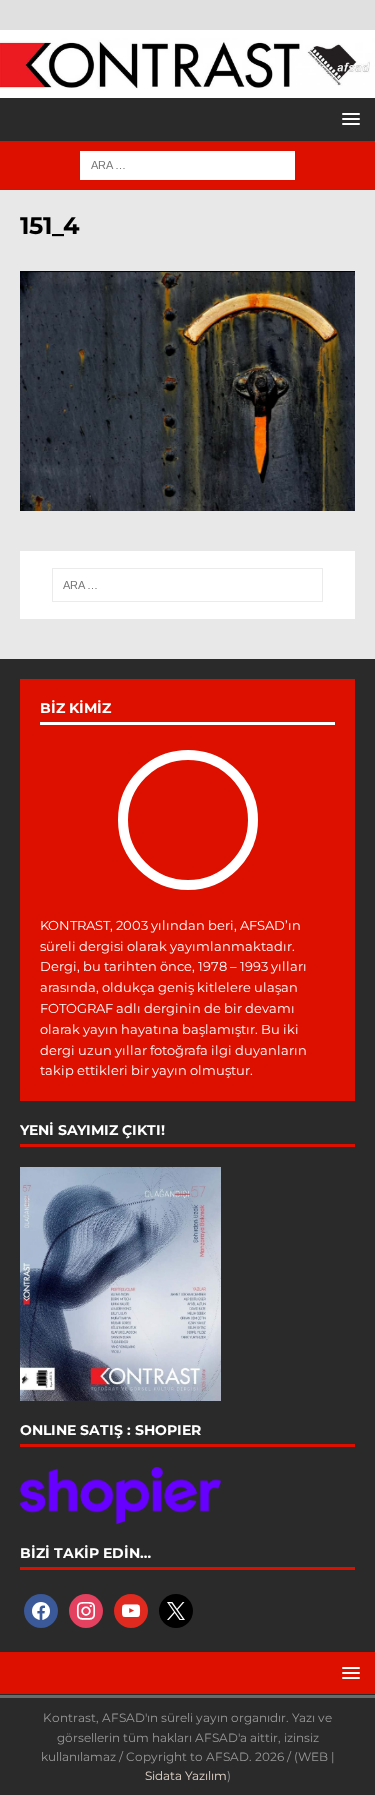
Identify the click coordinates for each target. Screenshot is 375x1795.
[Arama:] (187, 164)
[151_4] (187, 500)
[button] (347, 118)
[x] (176, 1610)
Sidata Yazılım (186, 1775)
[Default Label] (131, 1610)
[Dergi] (187, 78)
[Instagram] (86, 1610)
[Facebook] (41, 1610)
